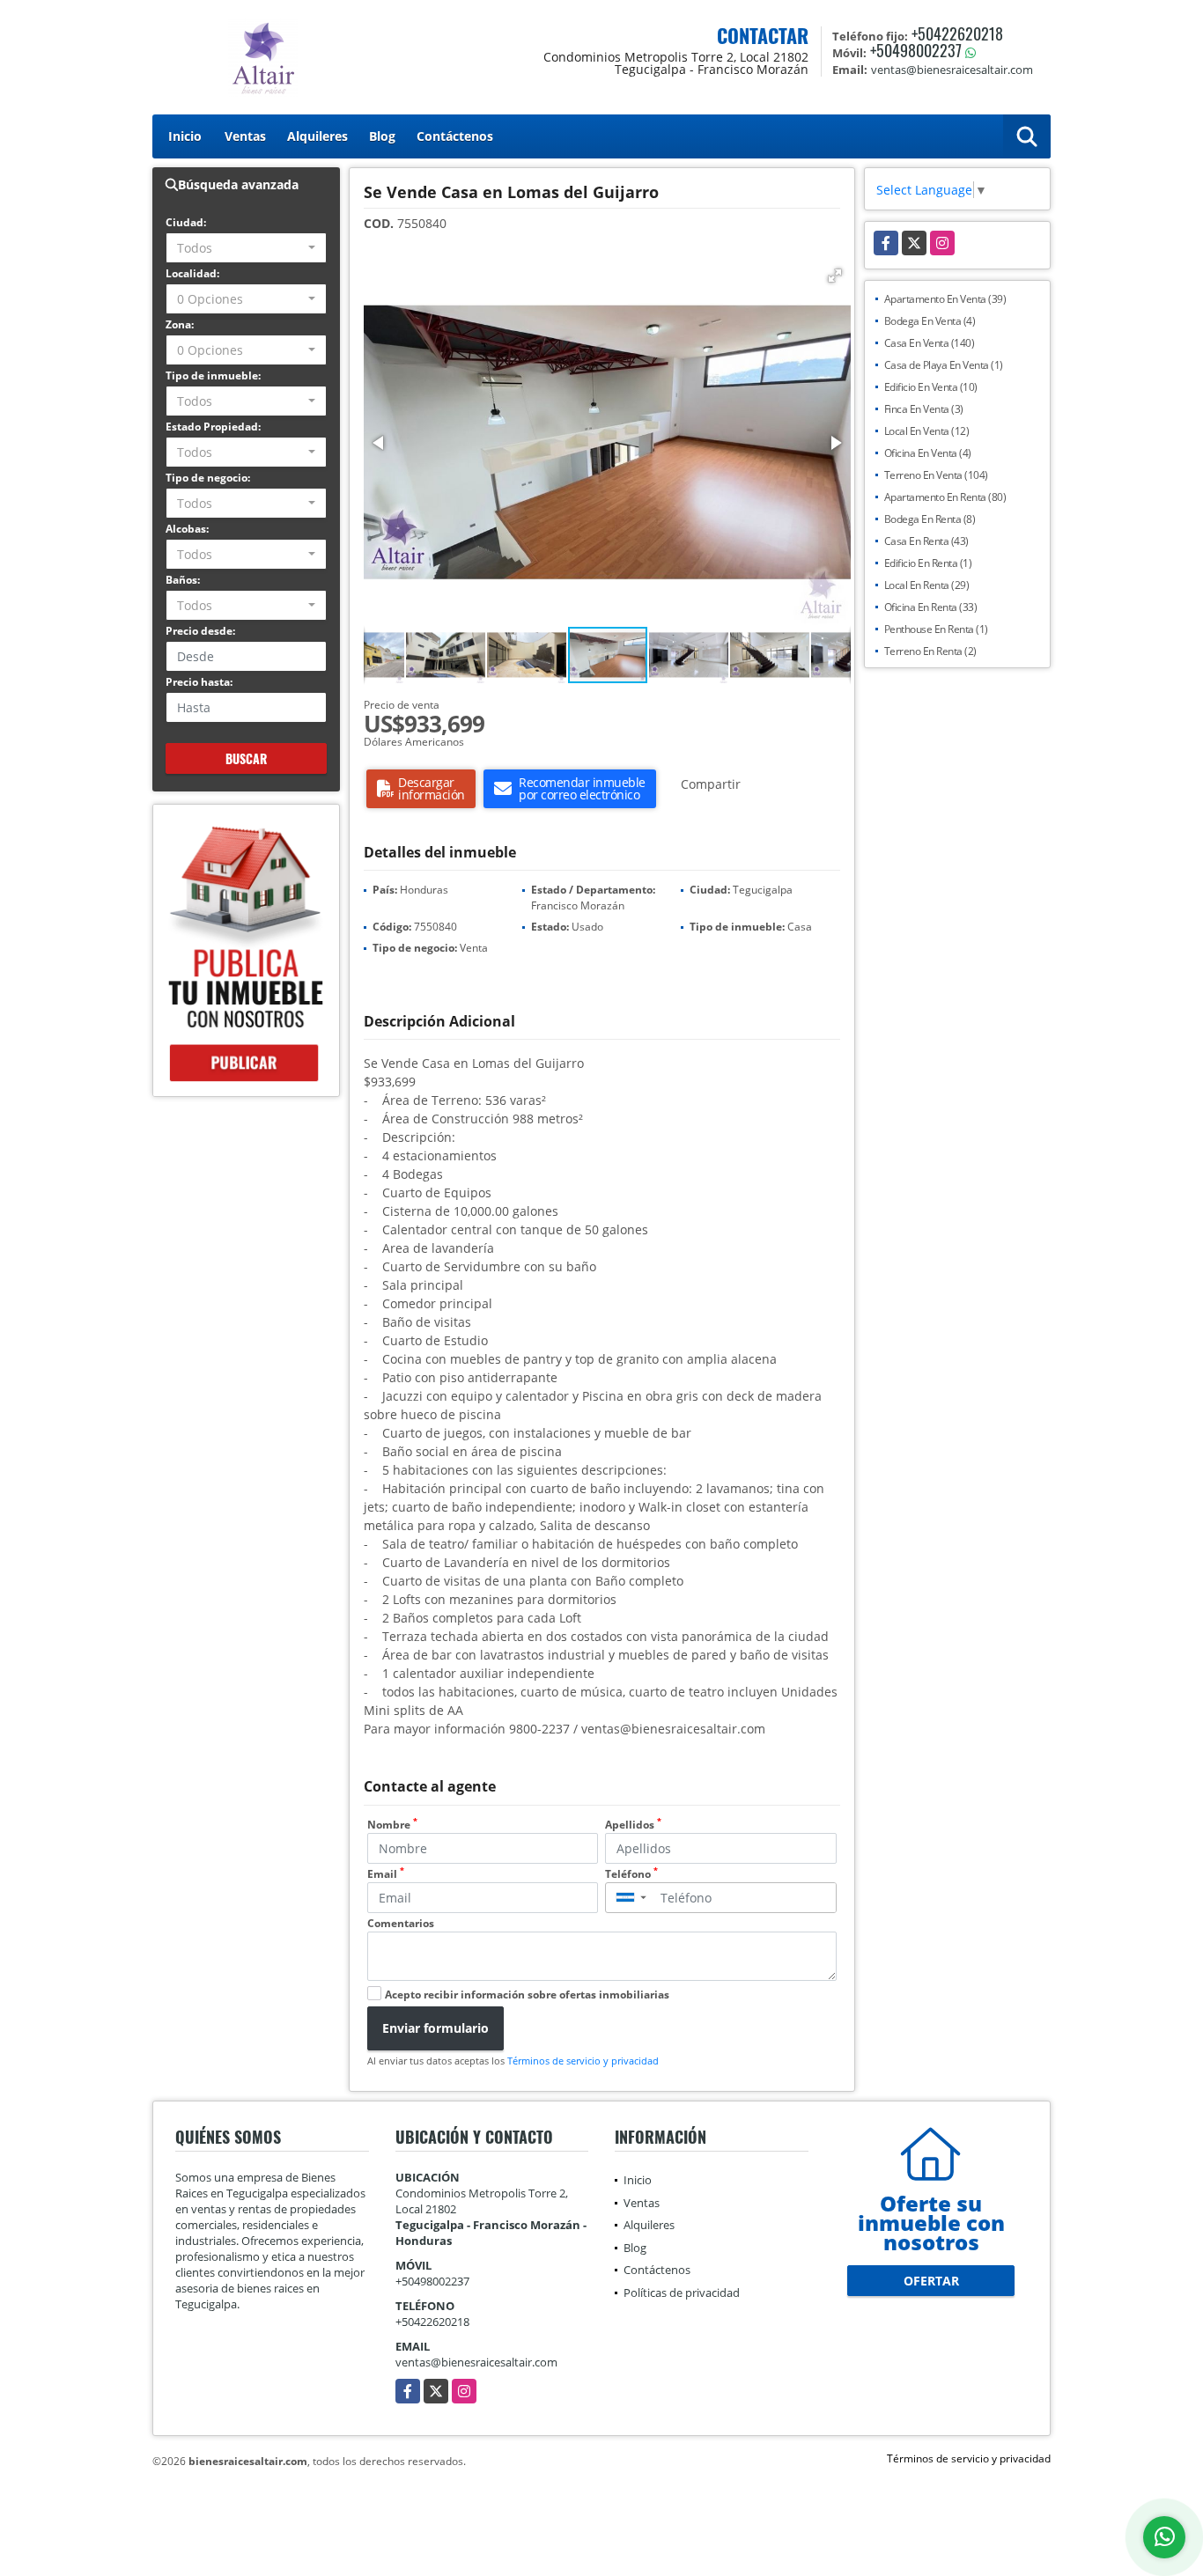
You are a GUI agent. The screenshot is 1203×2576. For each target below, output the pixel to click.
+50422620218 (957, 33)
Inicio (185, 136)
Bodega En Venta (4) (930, 321)
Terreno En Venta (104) (936, 475)
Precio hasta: (199, 682)
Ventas (245, 136)
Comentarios (401, 1923)
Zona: (180, 324)
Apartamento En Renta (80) (945, 497)
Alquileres (317, 136)
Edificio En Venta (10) (931, 387)
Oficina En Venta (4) (928, 453)
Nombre (392, 1825)
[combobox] (246, 248)
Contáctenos (455, 136)
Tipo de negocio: (208, 478)
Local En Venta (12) (927, 431)
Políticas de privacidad (682, 2293)
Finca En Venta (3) (924, 409)
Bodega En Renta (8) (930, 519)
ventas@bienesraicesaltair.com (476, 2362)
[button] (835, 276)
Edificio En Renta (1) (928, 563)
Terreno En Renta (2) (930, 651)
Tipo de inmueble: (213, 375)
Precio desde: (200, 631)
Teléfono (631, 1874)
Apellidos (633, 1825)
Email (386, 1874)
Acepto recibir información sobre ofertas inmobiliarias (527, 1995)
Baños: (183, 580)
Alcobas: (187, 529)
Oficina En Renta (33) (931, 607)
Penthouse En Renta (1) (936, 629)
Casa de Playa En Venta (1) (944, 365)
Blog (382, 136)
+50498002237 (916, 50)
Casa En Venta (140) (930, 343)
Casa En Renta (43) (926, 541)
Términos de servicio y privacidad (583, 2061)
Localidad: (192, 273)
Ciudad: (186, 222)
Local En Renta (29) (927, 585)
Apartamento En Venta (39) (945, 299)
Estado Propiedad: (213, 427)
